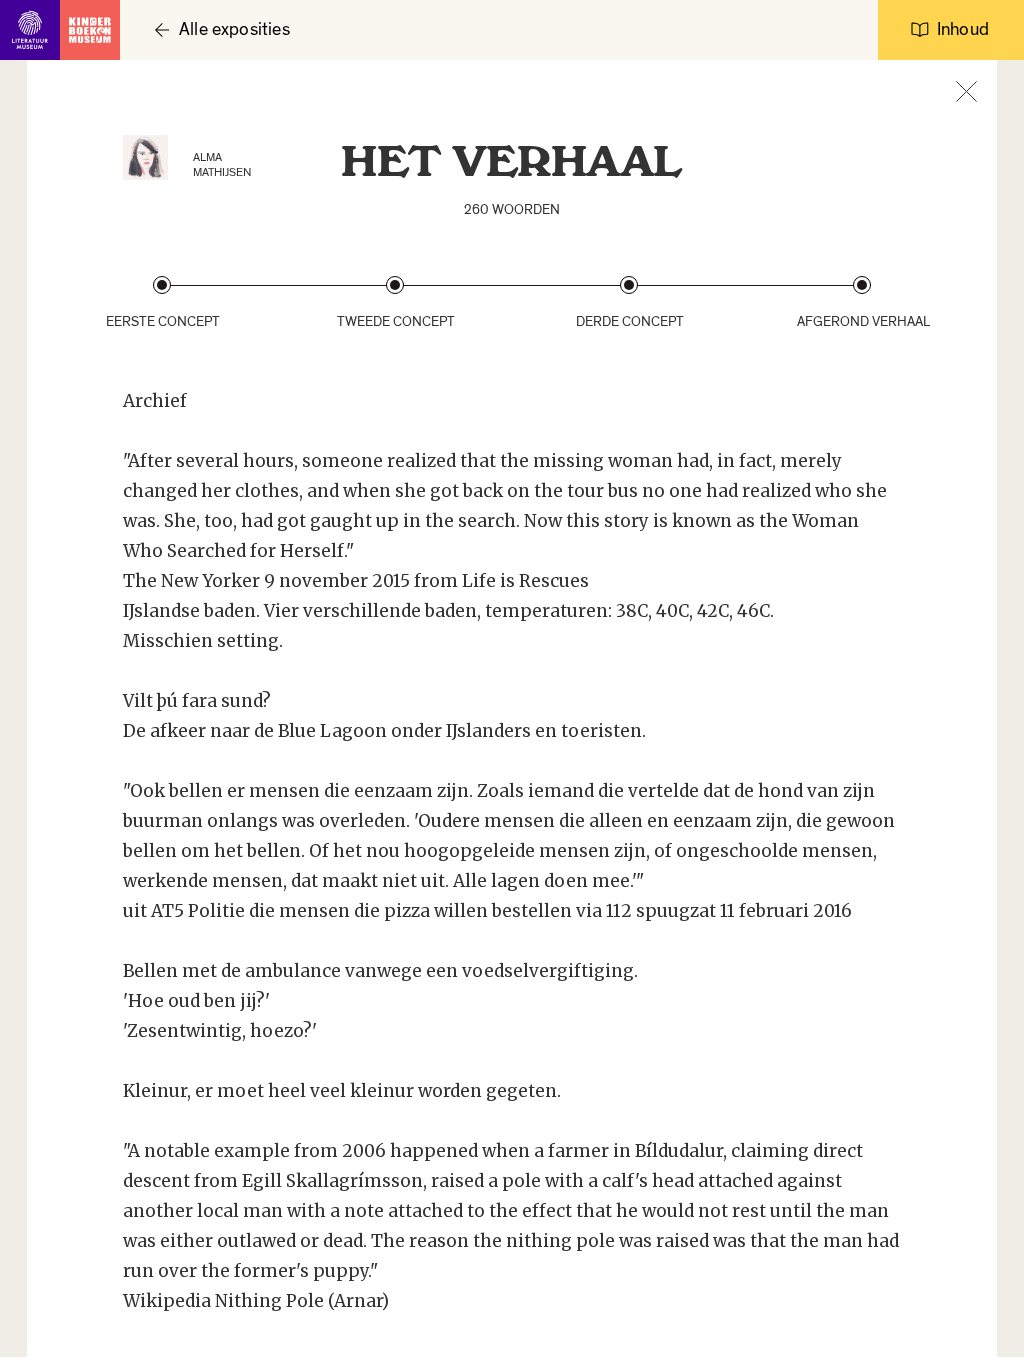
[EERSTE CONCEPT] (162, 285)
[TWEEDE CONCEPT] (395, 285)
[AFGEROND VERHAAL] (862, 285)
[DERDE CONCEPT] (629, 285)
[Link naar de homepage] (60, 30)
